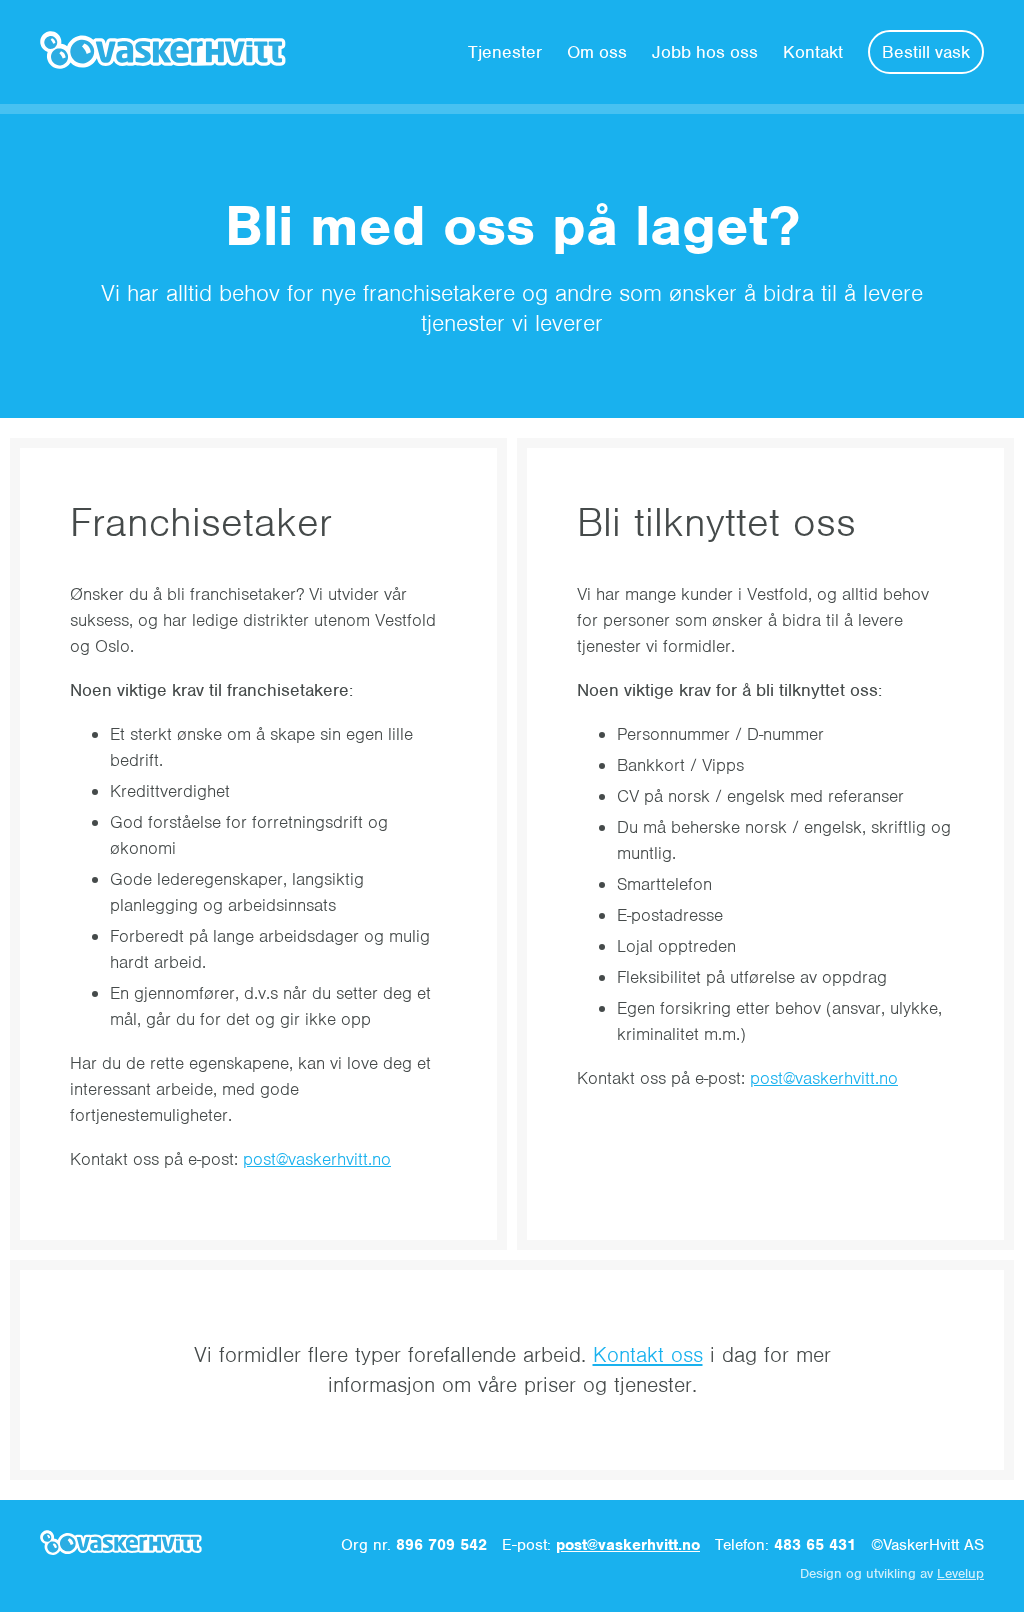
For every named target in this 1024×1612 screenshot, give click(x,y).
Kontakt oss (648, 1354)
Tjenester (505, 52)
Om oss (597, 52)
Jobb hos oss (705, 52)
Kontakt (813, 52)
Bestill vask (926, 52)
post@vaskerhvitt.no (317, 1159)
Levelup (960, 1573)
